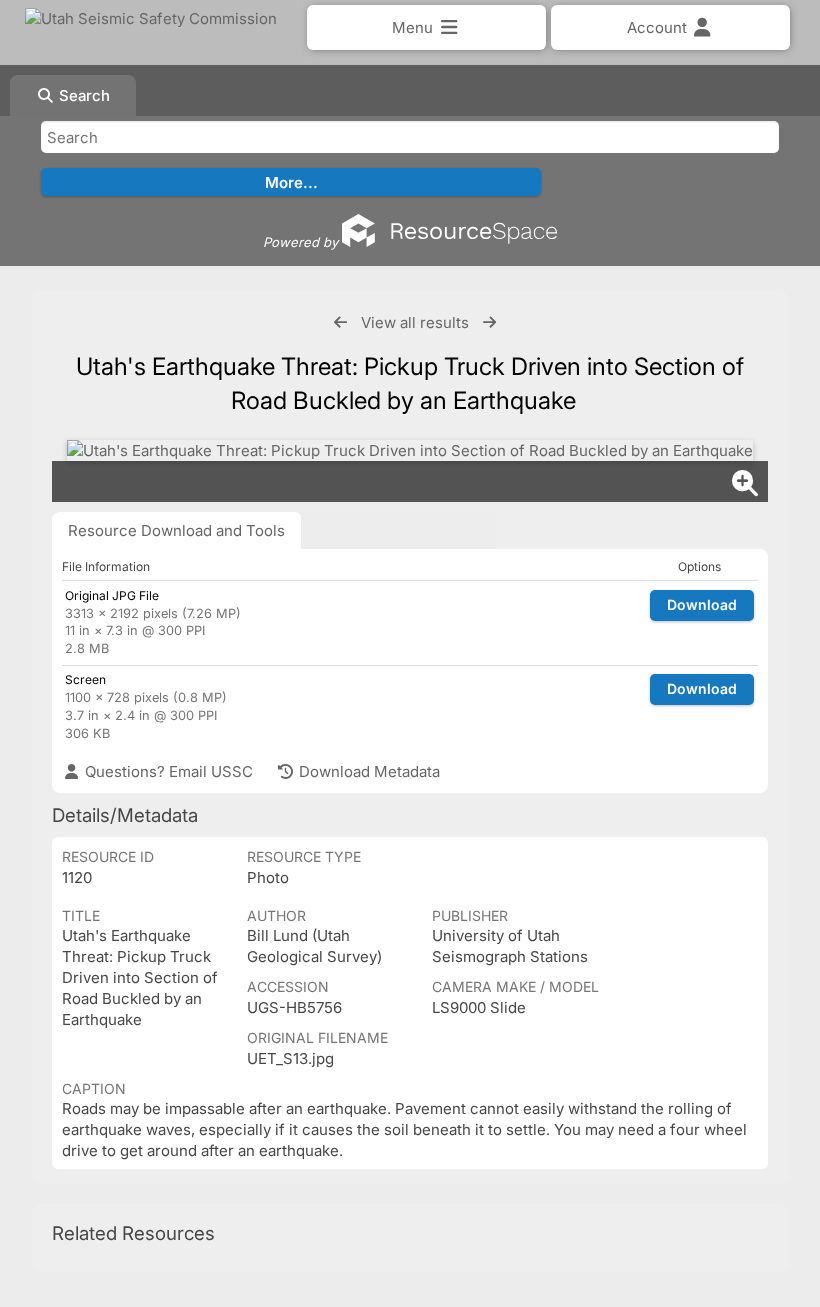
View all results (415, 322)
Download (702, 604)
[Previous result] (340, 322)
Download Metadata (367, 771)
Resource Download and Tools (176, 530)
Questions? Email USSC (167, 771)
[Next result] (489, 322)
